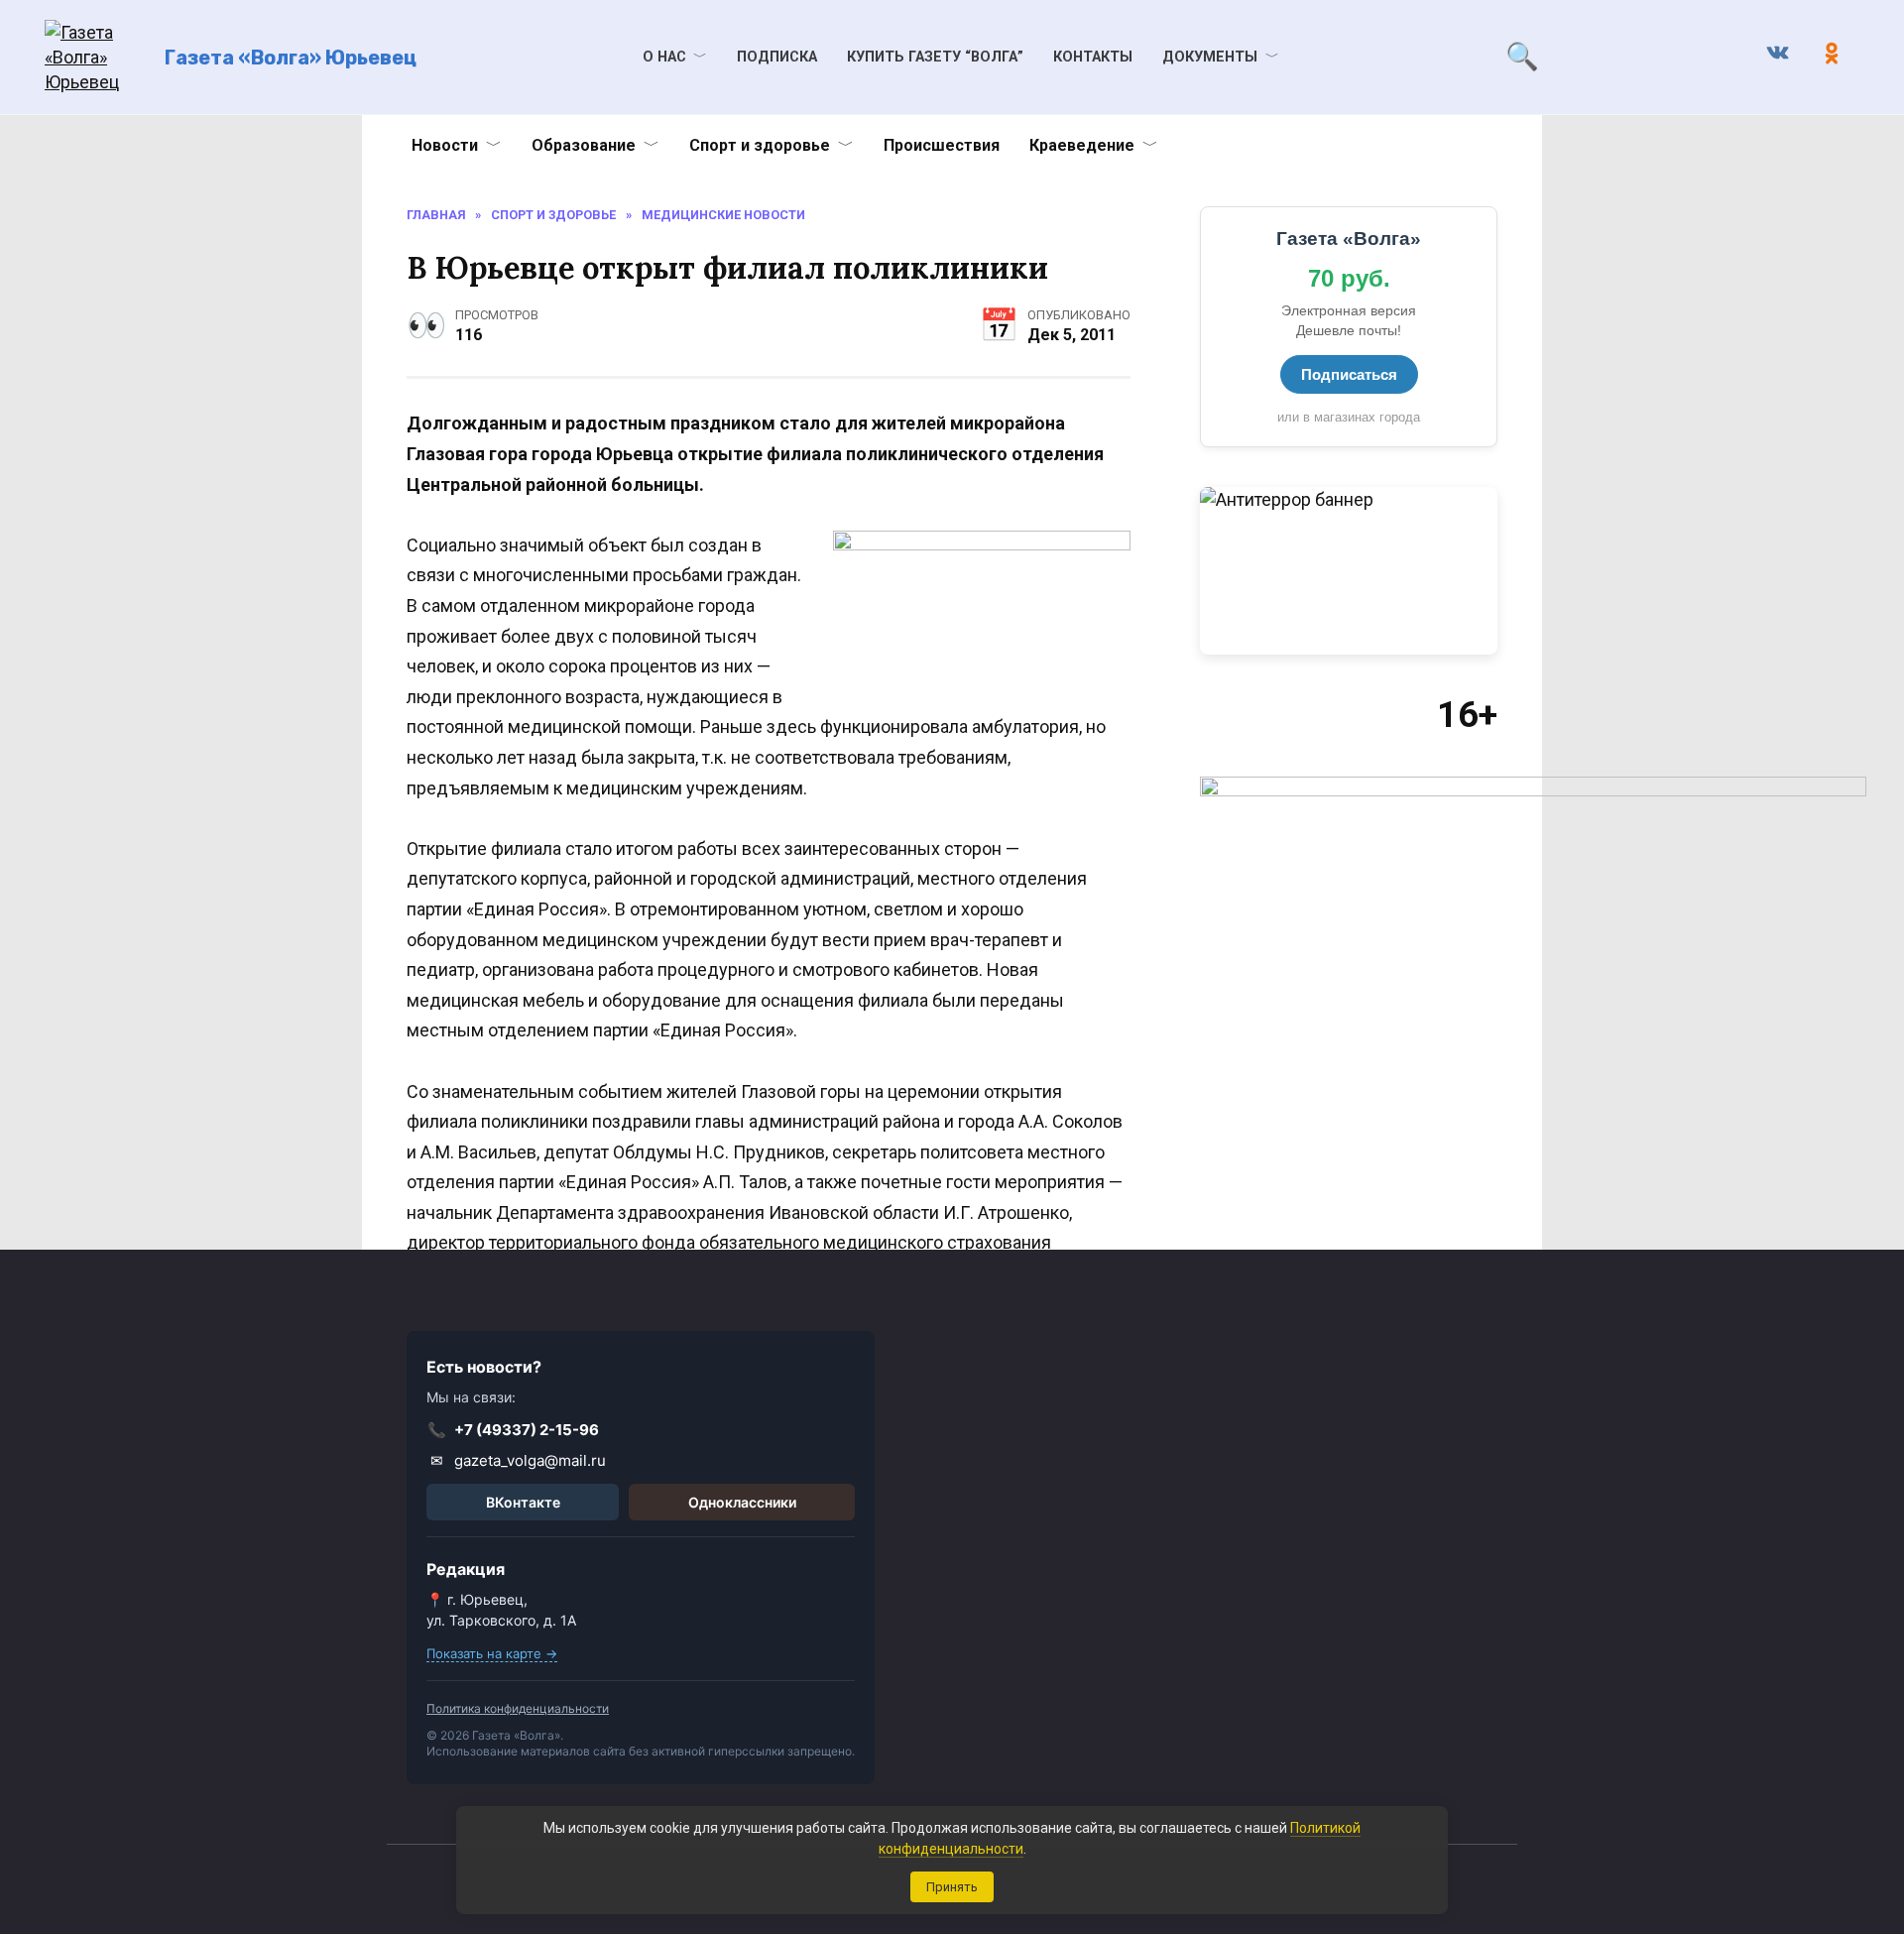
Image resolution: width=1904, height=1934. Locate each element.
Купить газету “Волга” (935, 57)
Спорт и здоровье (760, 145)
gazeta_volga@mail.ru (519, 1460)
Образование (584, 145)
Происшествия (942, 145)
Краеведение (1082, 145)
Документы (1210, 57)
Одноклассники (742, 1502)
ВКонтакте (523, 1502)
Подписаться (1349, 374)
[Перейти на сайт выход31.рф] (1349, 571)
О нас (664, 57)
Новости (445, 145)
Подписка (777, 57)
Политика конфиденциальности (518, 1708)
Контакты (1093, 57)
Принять (952, 1887)
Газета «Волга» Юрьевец (291, 58)
